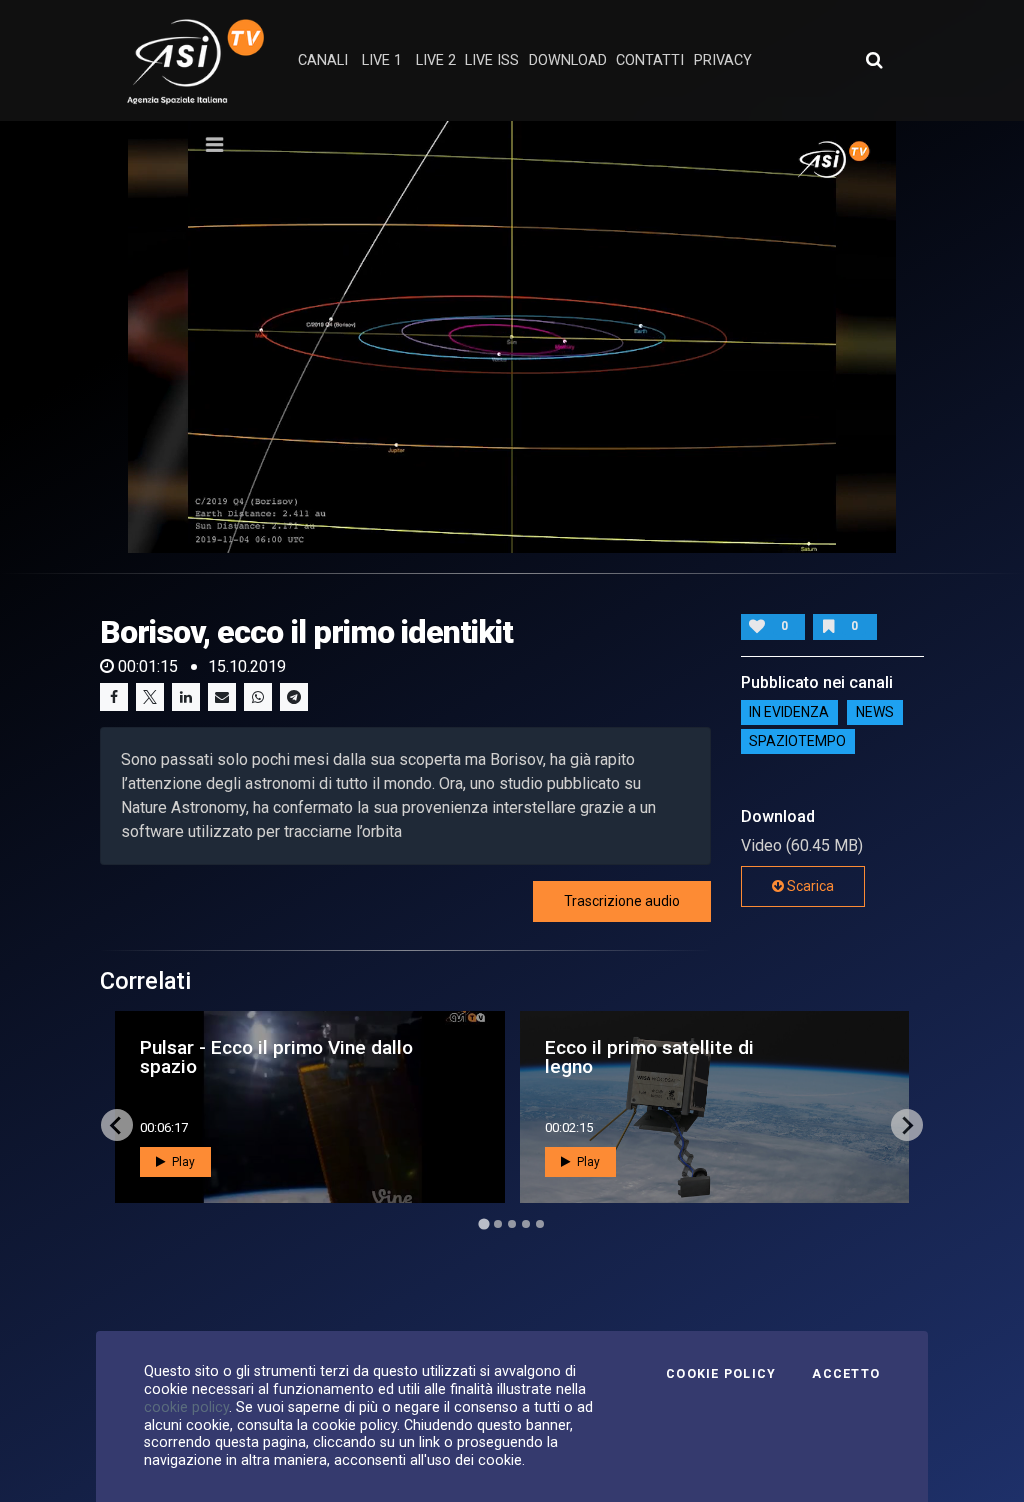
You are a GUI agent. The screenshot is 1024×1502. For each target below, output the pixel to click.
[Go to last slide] (117, 1125)
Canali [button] (323, 60)
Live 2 (436, 60)
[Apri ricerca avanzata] (874, 60)
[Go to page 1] (483, 1224)
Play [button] (182, 1162)
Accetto (846, 1374)
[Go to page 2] (498, 1224)
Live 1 (382, 60)
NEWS (875, 713)
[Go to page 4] (526, 1224)
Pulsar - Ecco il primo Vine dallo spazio (276, 1057)
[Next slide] (907, 1125)
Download (568, 60)
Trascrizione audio (622, 901)
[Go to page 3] (512, 1224)
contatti (650, 60)
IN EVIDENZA (789, 713)
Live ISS (492, 60)
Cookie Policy (721, 1374)
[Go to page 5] (540, 1224)
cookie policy (186, 1407)
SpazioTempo (797, 742)
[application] (512, 337)
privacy (723, 60)
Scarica (809, 886)
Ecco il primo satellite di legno (649, 1057)
